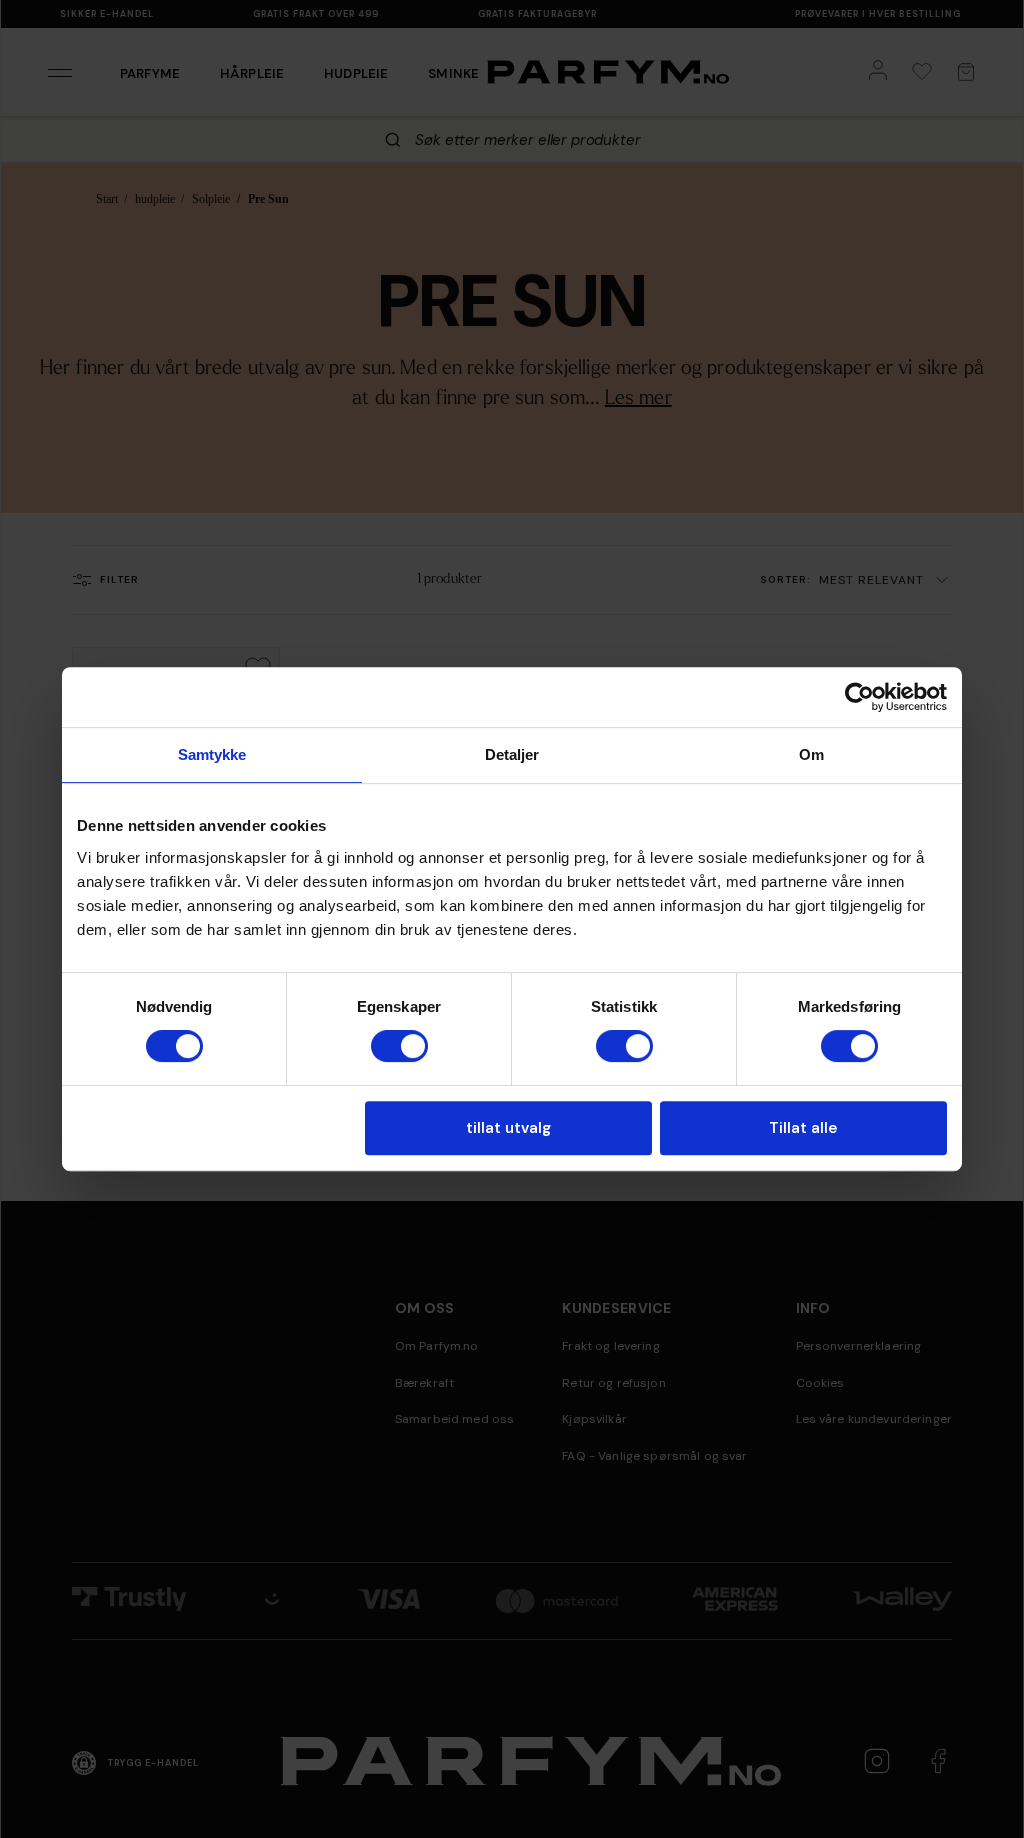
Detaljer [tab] (512, 754)
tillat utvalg (508, 1128)
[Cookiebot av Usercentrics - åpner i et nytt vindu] (859, 697)
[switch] (399, 1046)
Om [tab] (811, 754)
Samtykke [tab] (212, 754)
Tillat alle (803, 1128)
